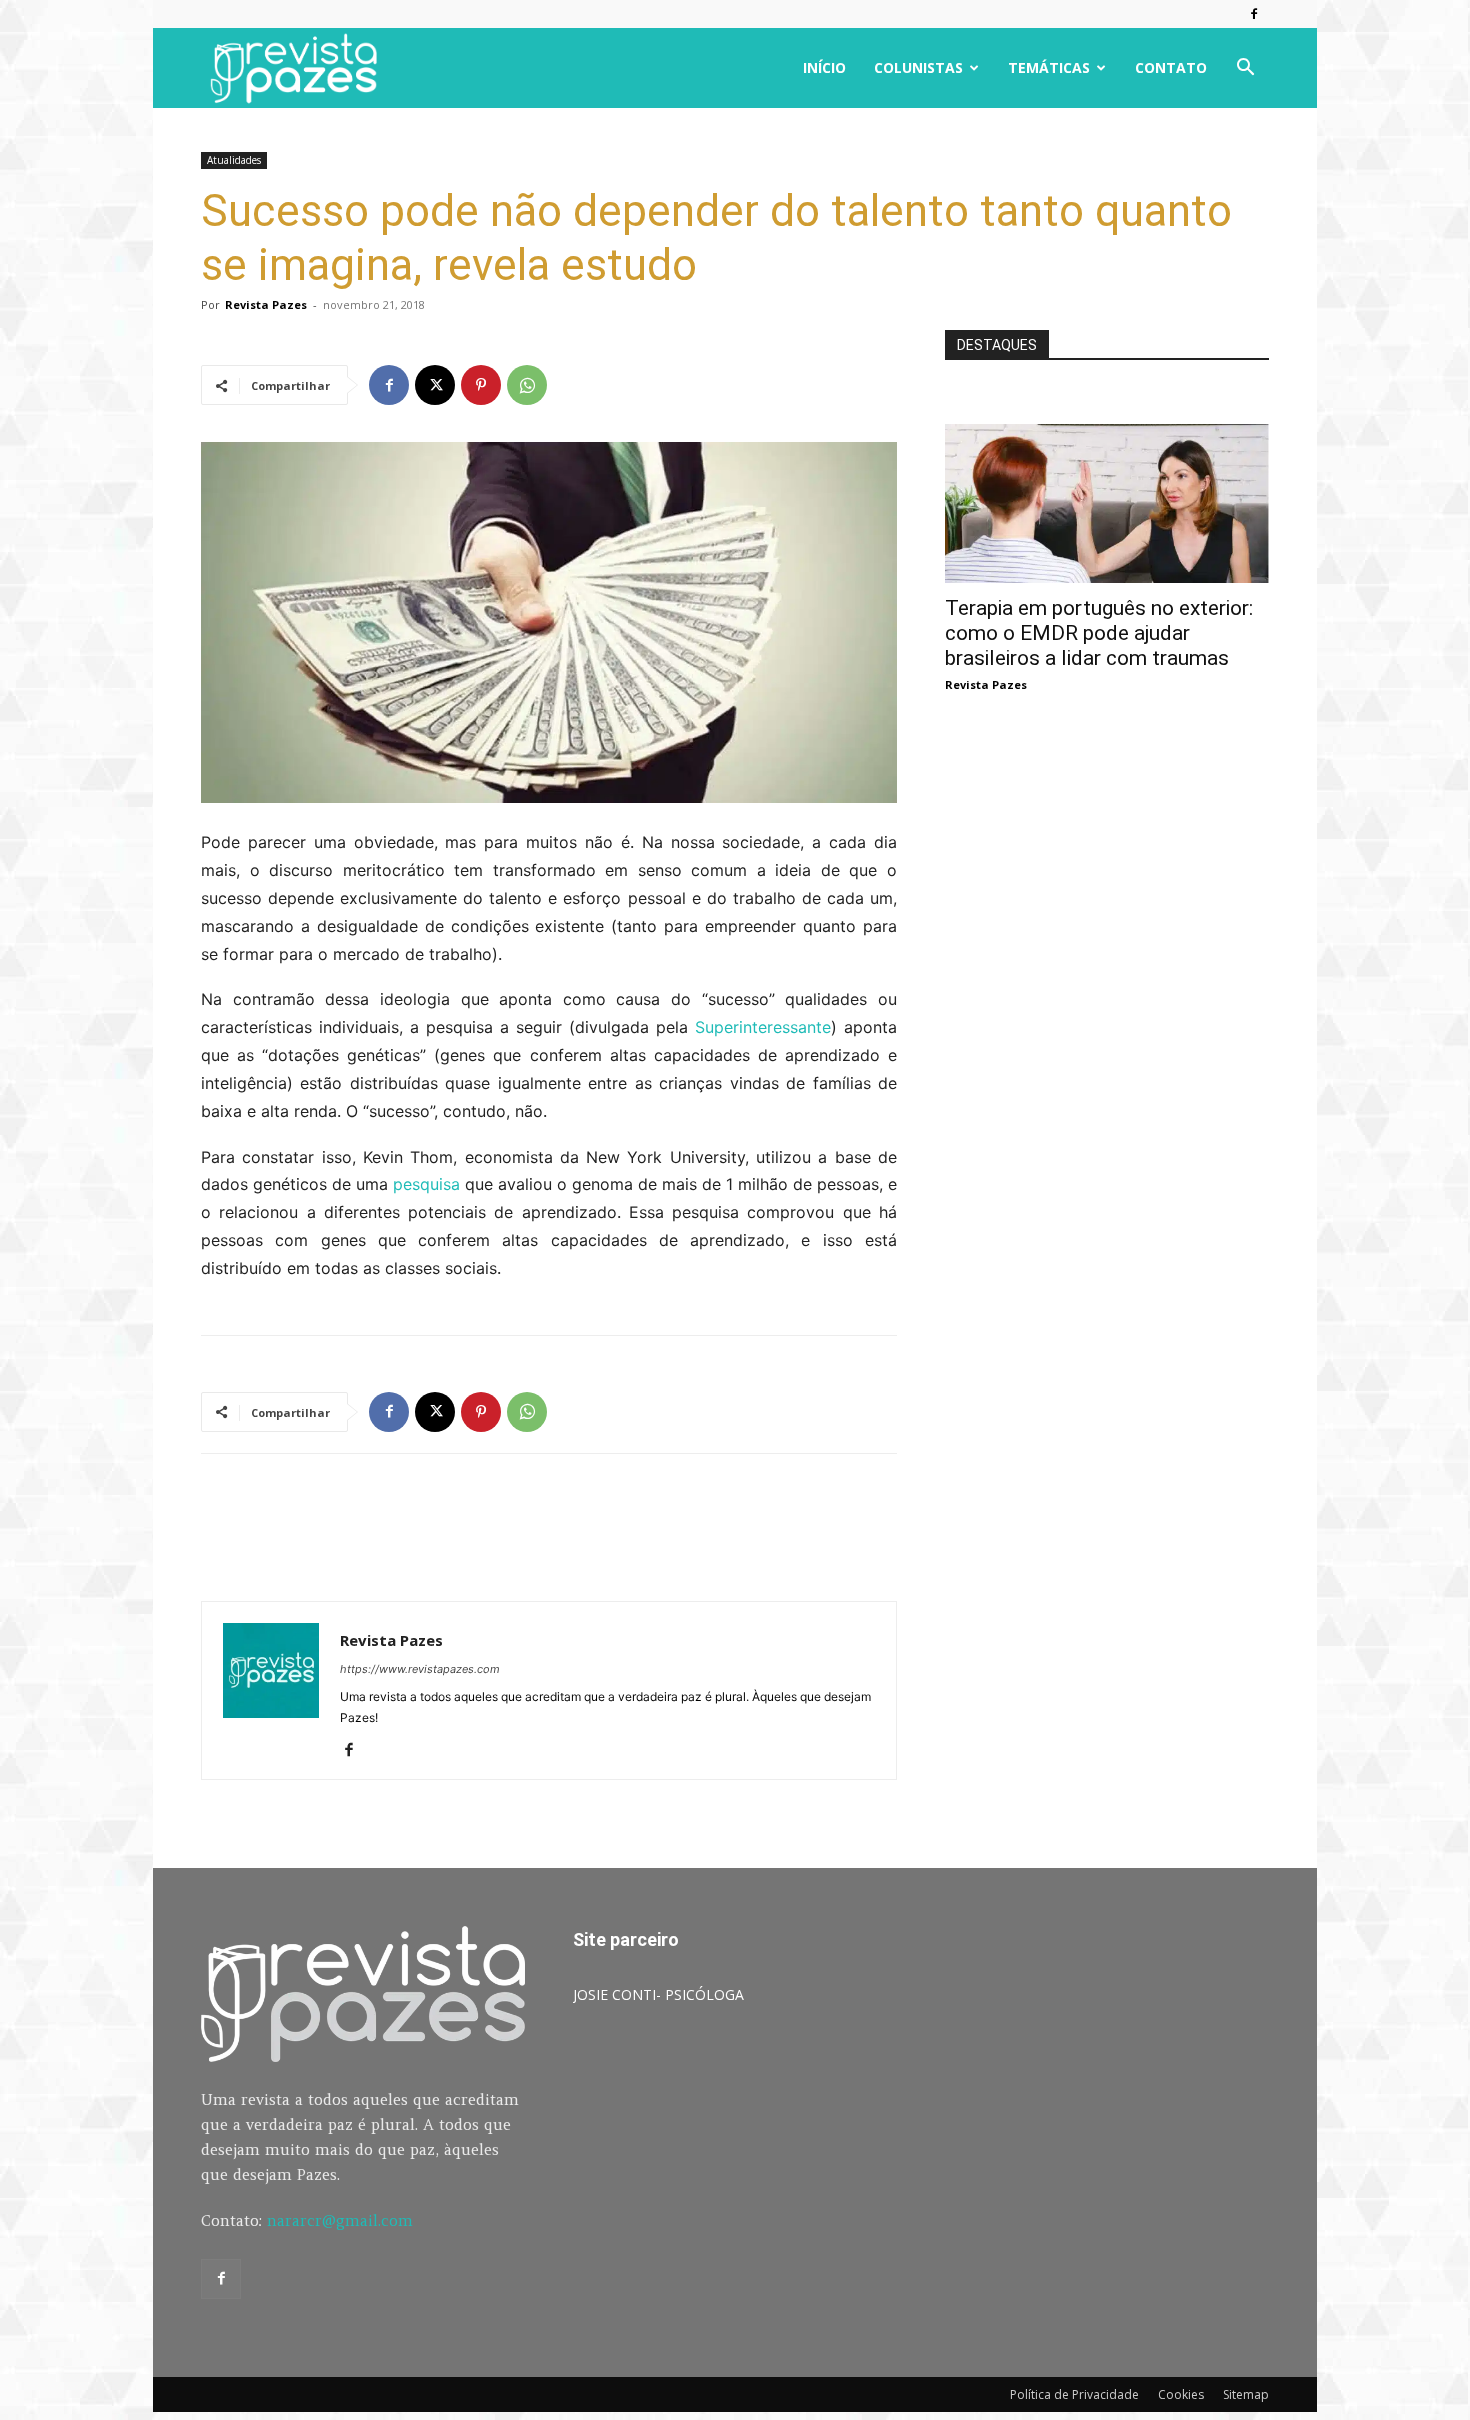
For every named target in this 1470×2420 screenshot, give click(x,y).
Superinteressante (763, 1027)
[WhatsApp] (527, 385)
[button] (1245, 69)
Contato (1171, 67)
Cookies (1181, 2394)
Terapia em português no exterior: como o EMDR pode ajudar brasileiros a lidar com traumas (1099, 633)
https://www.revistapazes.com (420, 1669)
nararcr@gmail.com (340, 2220)
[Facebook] (1254, 14)
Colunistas (918, 67)
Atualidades (234, 160)
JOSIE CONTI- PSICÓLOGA (658, 1994)
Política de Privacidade (1074, 2394)
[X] (435, 385)
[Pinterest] (481, 385)
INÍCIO (824, 67)
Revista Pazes (266, 304)
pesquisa (426, 1184)
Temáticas (1049, 67)
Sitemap (1246, 2394)
